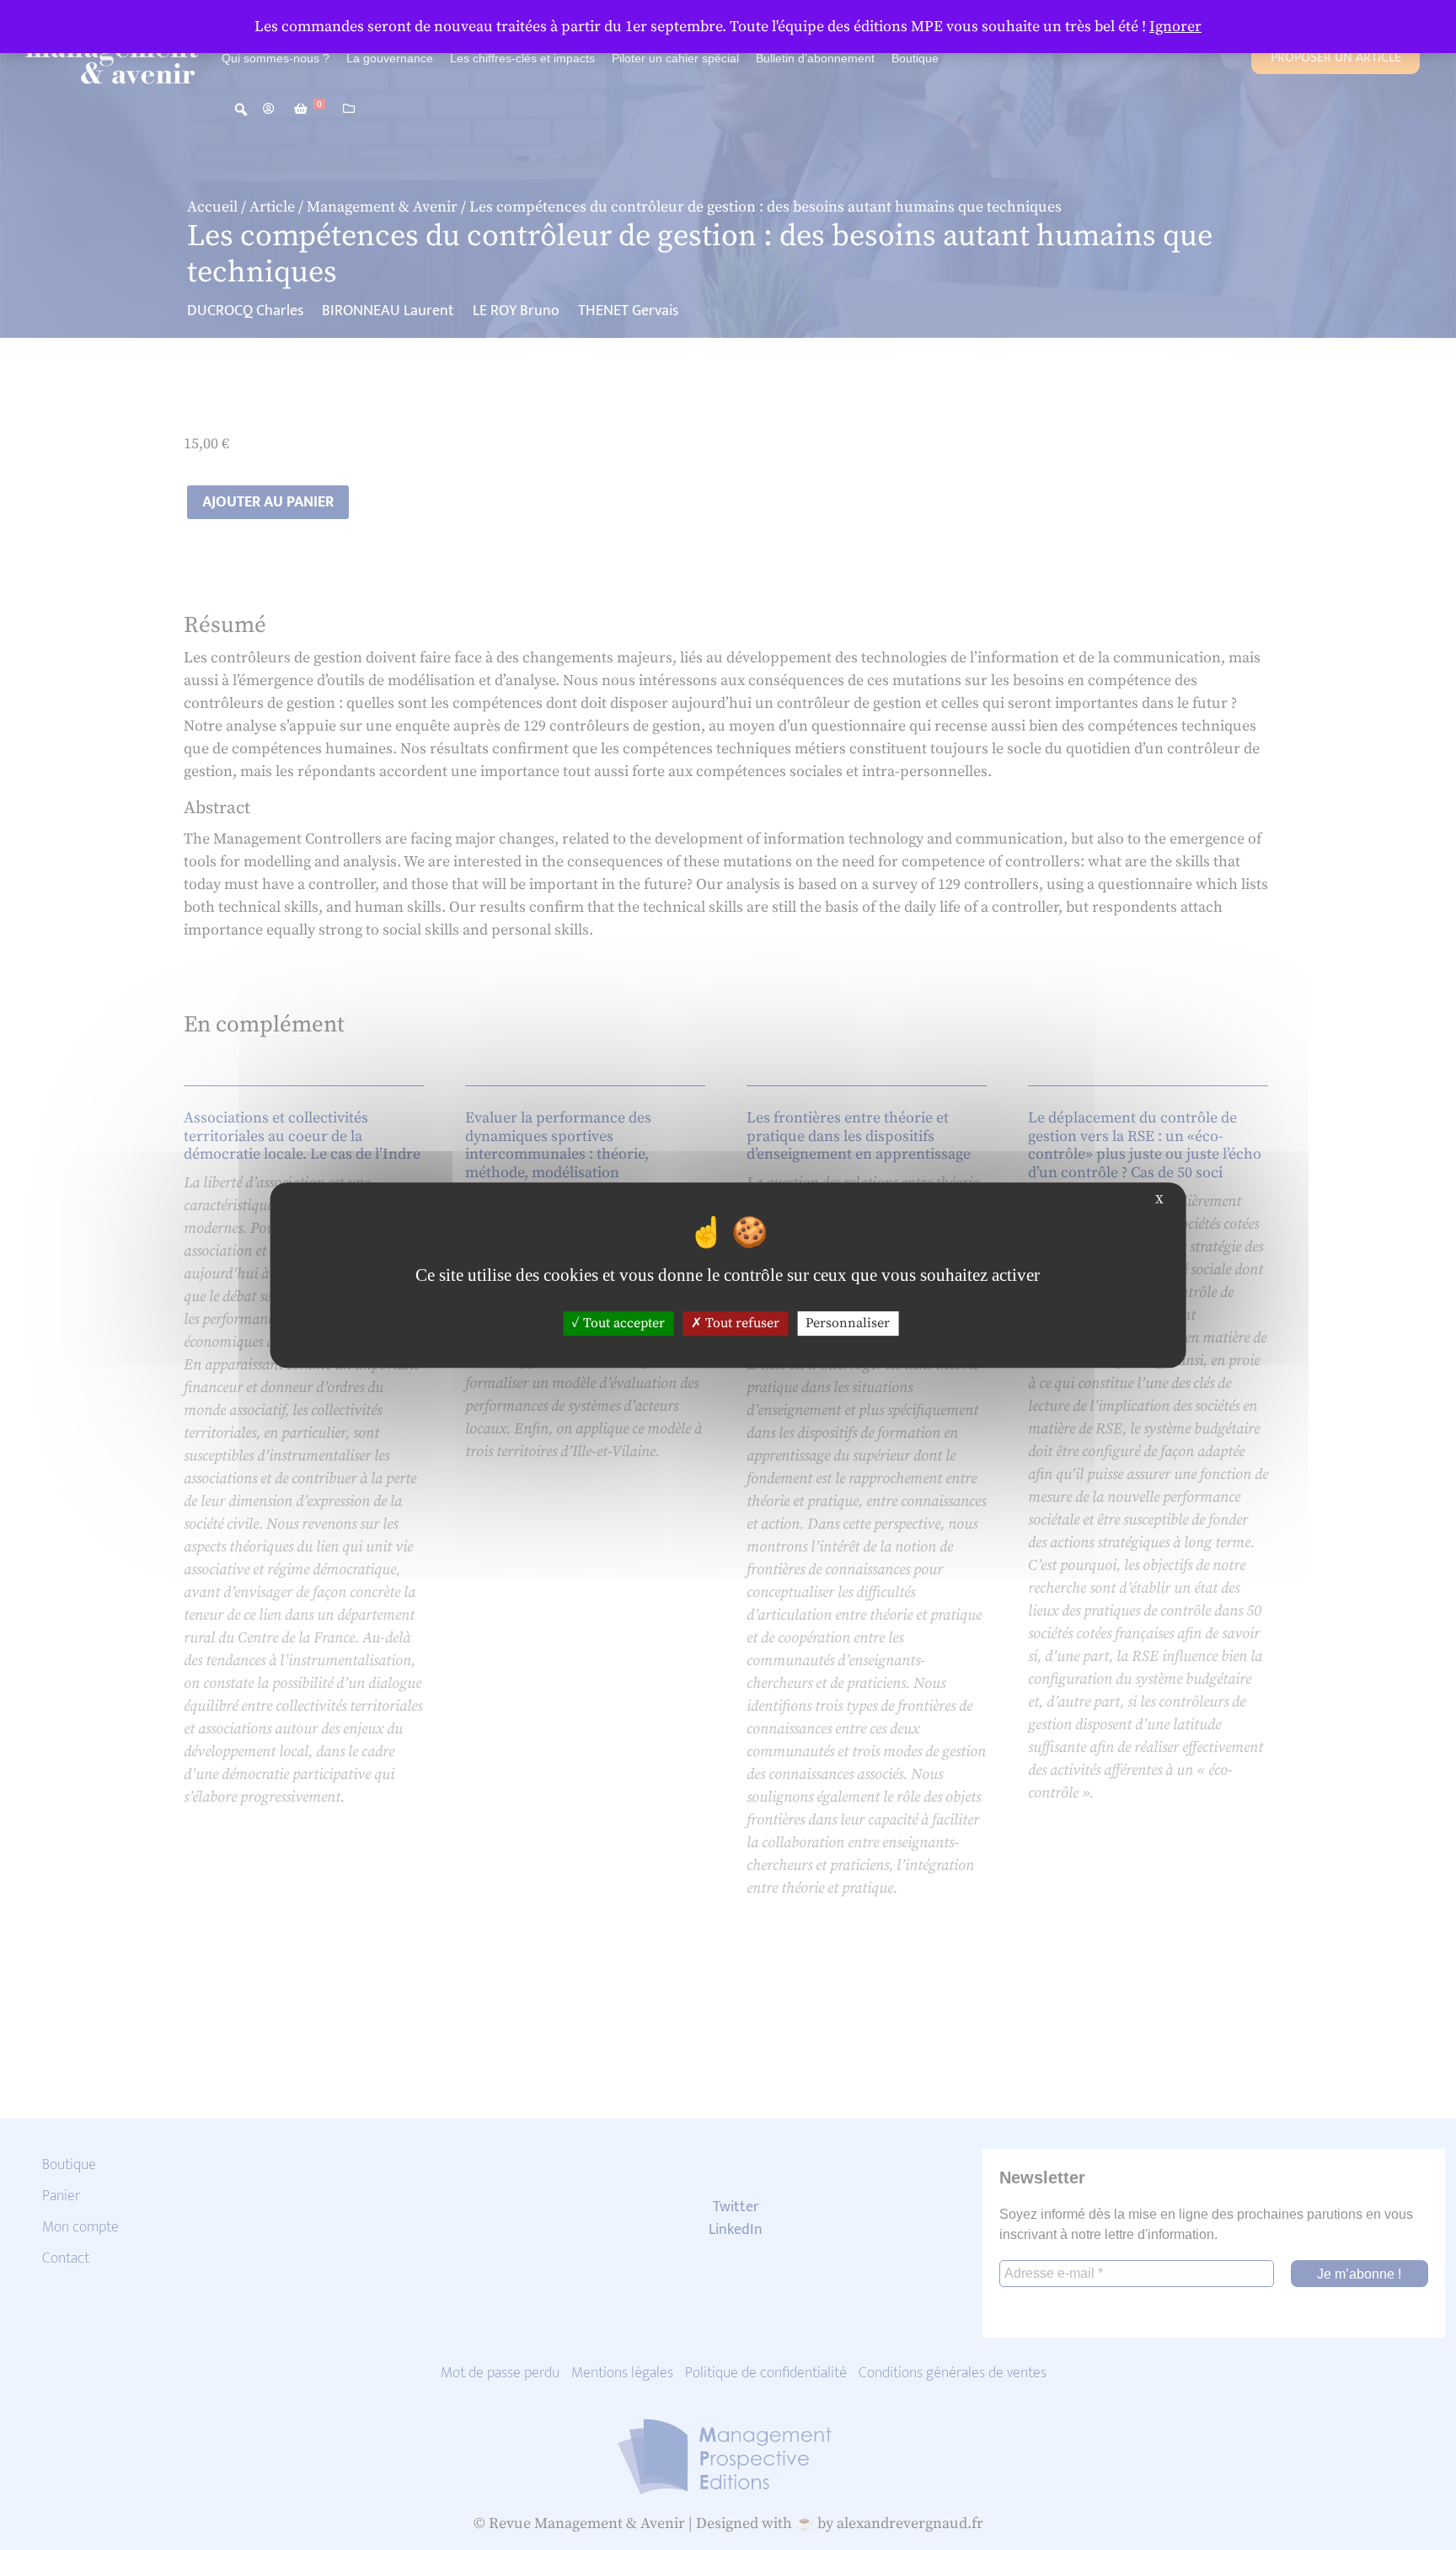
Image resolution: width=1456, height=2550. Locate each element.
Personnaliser (848, 1323)
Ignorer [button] (1175, 27)
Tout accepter (622, 1323)
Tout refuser (741, 1323)
